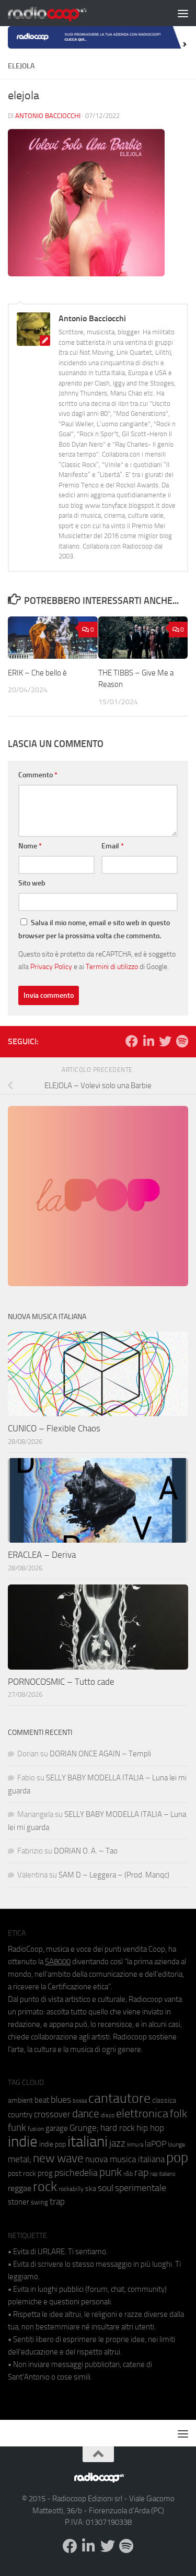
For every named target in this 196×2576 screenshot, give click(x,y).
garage (57, 2128)
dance (86, 2113)
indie (23, 2141)
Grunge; (84, 2128)
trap (57, 2201)
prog (45, 2173)
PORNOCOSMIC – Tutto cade (61, 1682)
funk (17, 2128)
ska (91, 2189)
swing (39, 2202)
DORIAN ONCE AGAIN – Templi (100, 1754)
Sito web (32, 883)
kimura (135, 2145)
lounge (176, 2144)
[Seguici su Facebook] (132, 1041)
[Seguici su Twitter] (165, 1041)
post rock (22, 2173)
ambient (20, 2100)
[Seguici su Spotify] (182, 1041)
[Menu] (183, 13)
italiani (88, 2142)
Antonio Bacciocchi (48, 116)
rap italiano (163, 2174)
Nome (30, 846)
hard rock (118, 2128)
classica (164, 2100)
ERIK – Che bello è (37, 673)
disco (108, 2115)
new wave (58, 2158)
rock (45, 2187)
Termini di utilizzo (112, 966)
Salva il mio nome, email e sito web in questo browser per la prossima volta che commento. (94, 929)
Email (113, 846)
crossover (52, 2114)
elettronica (142, 2113)
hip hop (150, 2128)
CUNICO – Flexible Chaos (54, 1428)
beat (42, 2100)
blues (61, 2100)
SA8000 (58, 1962)
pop (177, 2158)
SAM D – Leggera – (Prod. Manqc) (114, 1875)
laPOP (155, 2144)
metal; (20, 2159)
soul (106, 2188)
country (20, 2115)
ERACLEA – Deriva (42, 1555)
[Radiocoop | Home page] (61, 13)
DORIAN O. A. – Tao (86, 1851)
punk (111, 2172)
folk (178, 2114)
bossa (80, 2101)
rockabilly (71, 2189)
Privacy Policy (51, 966)
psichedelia (76, 2173)
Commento (38, 775)
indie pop (53, 2144)
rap (141, 2172)
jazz (117, 2143)
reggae (20, 2188)
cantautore (119, 2098)
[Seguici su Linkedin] (148, 1041)
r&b (128, 2173)
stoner (19, 2202)
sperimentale (141, 2188)
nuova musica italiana (125, 2159)
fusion (36, 2129)
